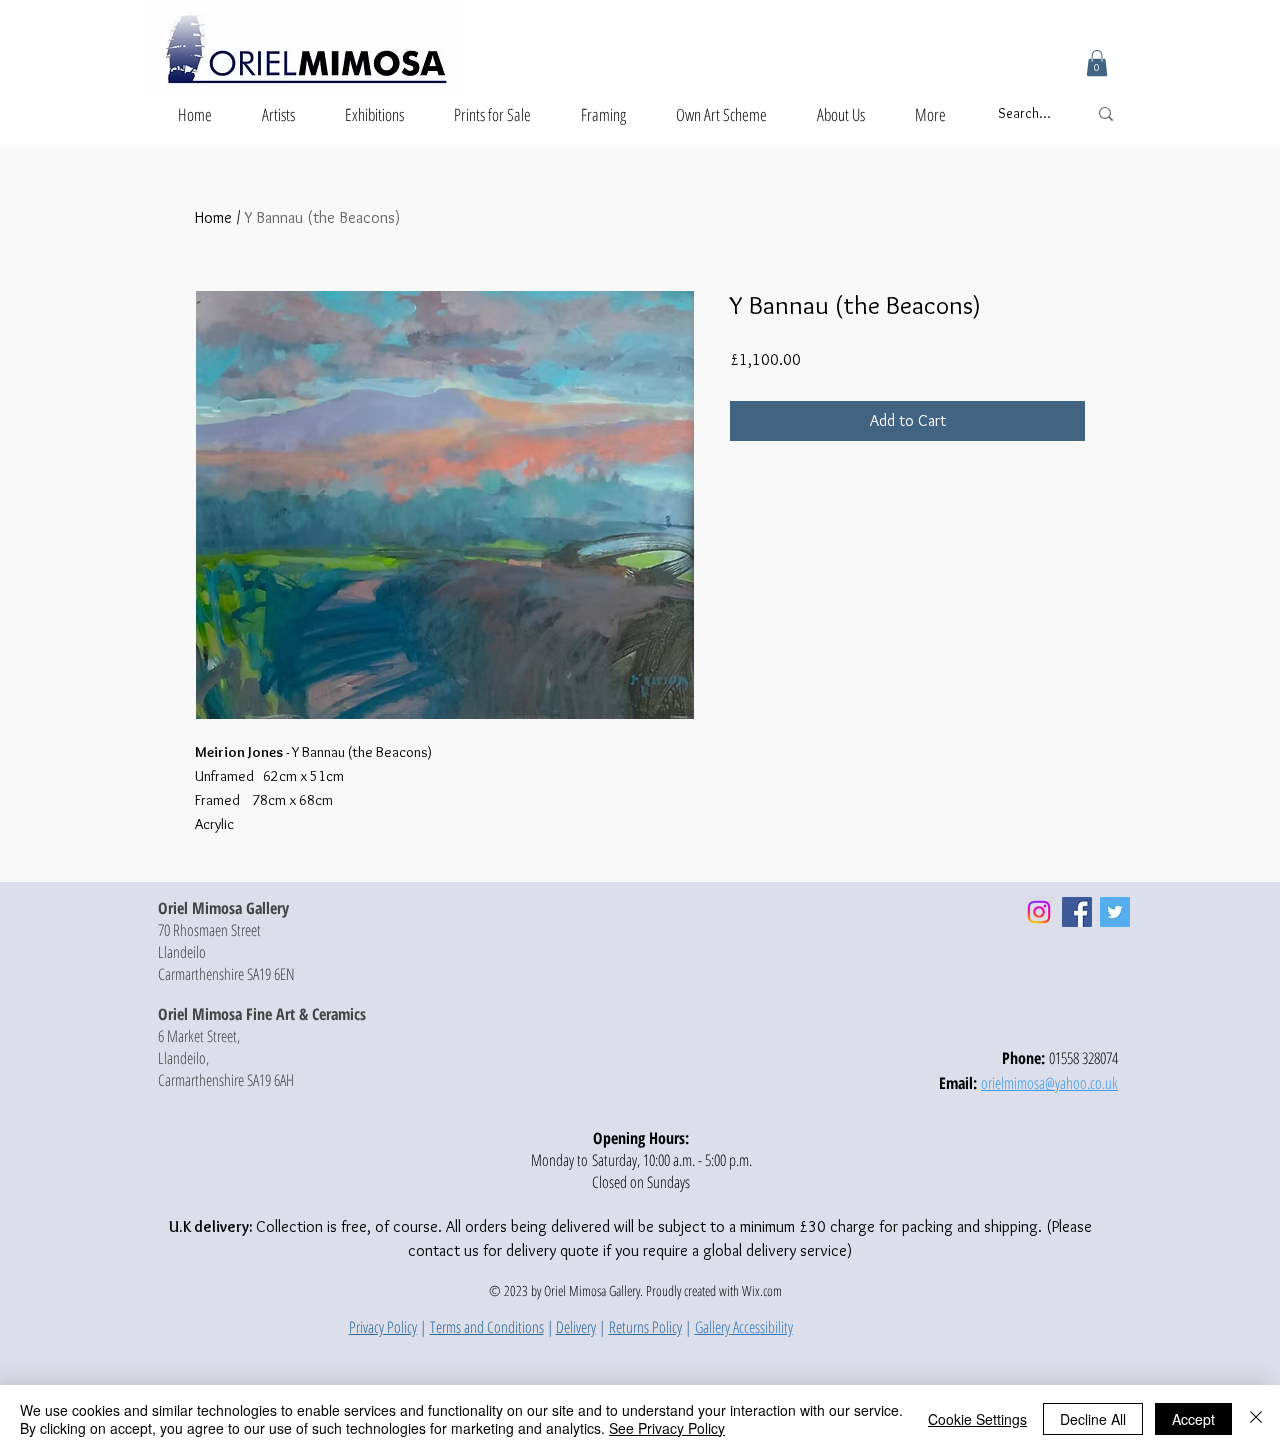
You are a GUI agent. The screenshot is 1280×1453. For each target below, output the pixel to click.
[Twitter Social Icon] (1115, 912)
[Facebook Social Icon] (1077, 912)
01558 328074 (1083, 1058)
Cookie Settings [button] (977, 1419)
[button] (1097, 63)
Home (213, 217)
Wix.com (762, 1290)
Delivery (576, 1327)
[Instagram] (1039, 912)
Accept (1193, 1419)
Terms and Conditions (487, 1327)
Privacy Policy (383, 1327)
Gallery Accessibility (744, 1327)
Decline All (1093, 1419)
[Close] (1256, 1419)
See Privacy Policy (667, 1428)
